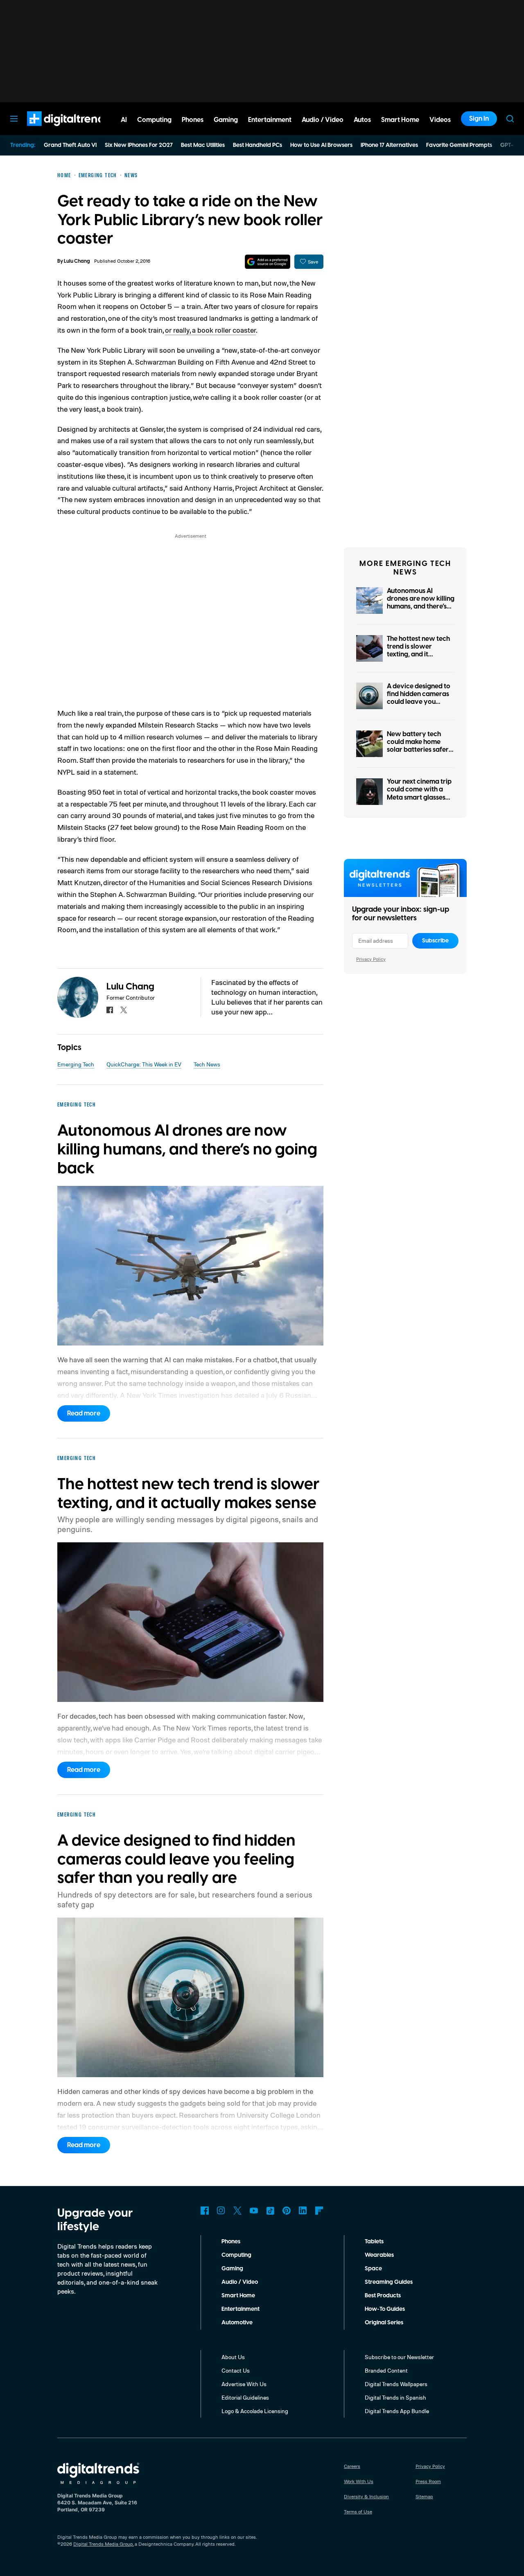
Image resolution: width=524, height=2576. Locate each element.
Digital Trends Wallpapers (396, 2384)
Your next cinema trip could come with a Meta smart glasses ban (419, 793)
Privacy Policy (371, 959)
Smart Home (238, 2296)
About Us (233, 2357)
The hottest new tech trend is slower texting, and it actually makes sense (419, 651)
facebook (110, 1010)
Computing (236, 2255)
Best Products (383, 2296)
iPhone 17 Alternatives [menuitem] (389, 145)
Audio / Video (240, 2282)
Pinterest (287, 2211)
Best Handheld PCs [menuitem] (257, 145)
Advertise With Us (244, 2384)
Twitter (237, 2211)
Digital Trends (54, 130)
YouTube (254, 2211)
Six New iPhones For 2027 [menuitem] (139, 145)
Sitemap (424, 2496)
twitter (124, 1010)
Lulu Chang (77, 261)
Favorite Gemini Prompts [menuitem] (459, 145)
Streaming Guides (389, 2282)
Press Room (428, 2481)
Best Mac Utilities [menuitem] (203, 145)
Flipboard (319, 2211)
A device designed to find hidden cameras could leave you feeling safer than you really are (420, 702)
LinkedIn (303, 2211)
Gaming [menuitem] (226, 120)
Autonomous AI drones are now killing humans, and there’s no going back (421, 603)
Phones (231, 2242)
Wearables (379, 2255)
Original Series (384, 2323)
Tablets (374, 2242)
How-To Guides (385, 2309)
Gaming (232, 2269)
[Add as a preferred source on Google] (268, 262)
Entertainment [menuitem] (270, 120)
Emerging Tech (76, 1064)
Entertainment (241, 2309)
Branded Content (386, 2370)
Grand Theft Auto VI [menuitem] (70, 145)
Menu (14, 119)
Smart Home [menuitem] (400, 120)
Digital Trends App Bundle (397, 2411)
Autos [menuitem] (362, 120)
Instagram (221, 2211)
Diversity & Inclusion (366, 2496)
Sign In (479, 119)
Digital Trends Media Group (103, 2544)
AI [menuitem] (124, 120)
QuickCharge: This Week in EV (144, 1064)
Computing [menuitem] (154, 120)
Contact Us (236, 2370)
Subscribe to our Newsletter (399, 2357)
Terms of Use (358, 2512)
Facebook (205, 2211)
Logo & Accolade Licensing (255, 2411)
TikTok (270, 2211)
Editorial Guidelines (245, 2397)
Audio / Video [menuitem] (323, 120)
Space (373, 2269)
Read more (84, 1413)
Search (510, 119)
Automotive (237, 2323)
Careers (352, 2466)
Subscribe (435, 941)
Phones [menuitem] (193, 120)
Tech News (207, 1064)
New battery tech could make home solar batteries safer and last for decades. (419, 746)
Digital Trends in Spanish (395, 2397)
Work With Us (359, 2481)
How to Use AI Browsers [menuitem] (321, 145)
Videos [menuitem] (440, 120)
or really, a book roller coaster (210, 330)
